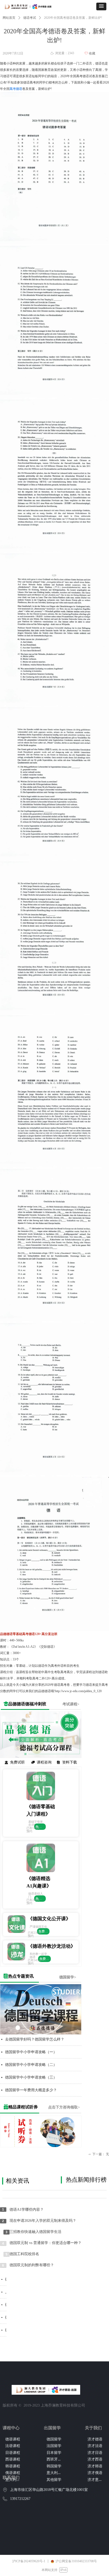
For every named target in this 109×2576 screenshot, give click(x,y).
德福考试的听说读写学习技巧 (6, 2317)
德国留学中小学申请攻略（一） (31, 2052)
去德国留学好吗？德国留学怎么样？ (35, 2039)
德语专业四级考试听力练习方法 (6, 2305)
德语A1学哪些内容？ (27, 2210)
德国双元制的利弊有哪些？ (32, 2265)
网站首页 (9, 18)
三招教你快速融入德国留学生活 (35, 2232)
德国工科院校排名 (24, 2254)
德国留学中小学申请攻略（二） (31, 2065)
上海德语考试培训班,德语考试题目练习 (6, 2292)
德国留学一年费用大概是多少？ (31, 2090)
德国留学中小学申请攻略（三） (31, 2077)
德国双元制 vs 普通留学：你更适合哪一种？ (46, 2243)
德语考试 (30, 18)
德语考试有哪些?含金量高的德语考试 (6, 2279)
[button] (101, 6)
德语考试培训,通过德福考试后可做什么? (6, 2330)
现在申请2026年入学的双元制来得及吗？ (43, 2221)
